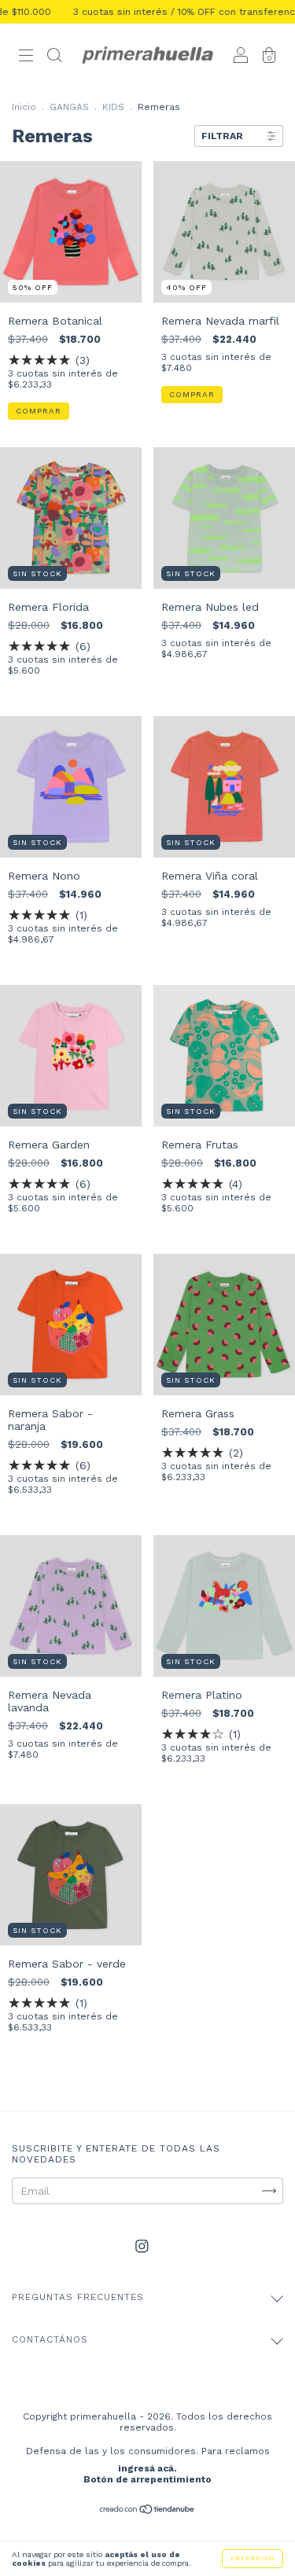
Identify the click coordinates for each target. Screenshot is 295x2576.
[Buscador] (54, 57)
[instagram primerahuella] (142, 2247)
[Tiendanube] (147, 2511)
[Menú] (26, 57)
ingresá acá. (147, 2468)
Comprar (39, 411)
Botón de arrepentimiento (147, 2479)
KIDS (113, 107)
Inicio (24, 107)
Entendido (253, 2558)
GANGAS (69, 107)
